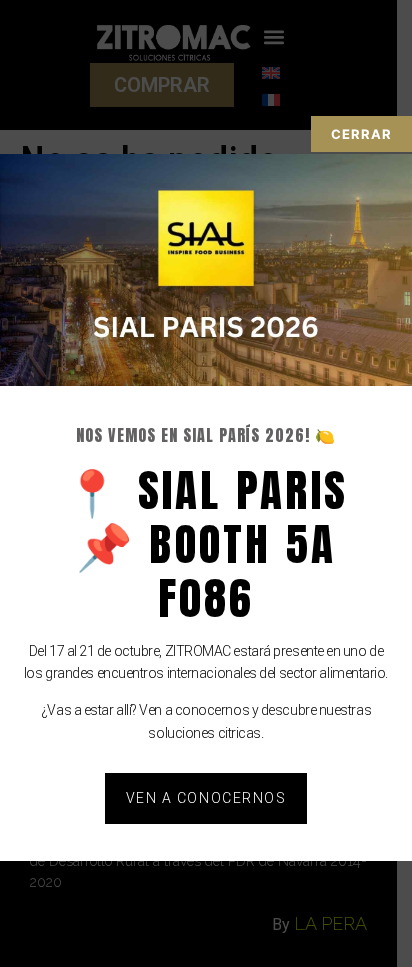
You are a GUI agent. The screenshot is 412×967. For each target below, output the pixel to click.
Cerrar (361, 134)
